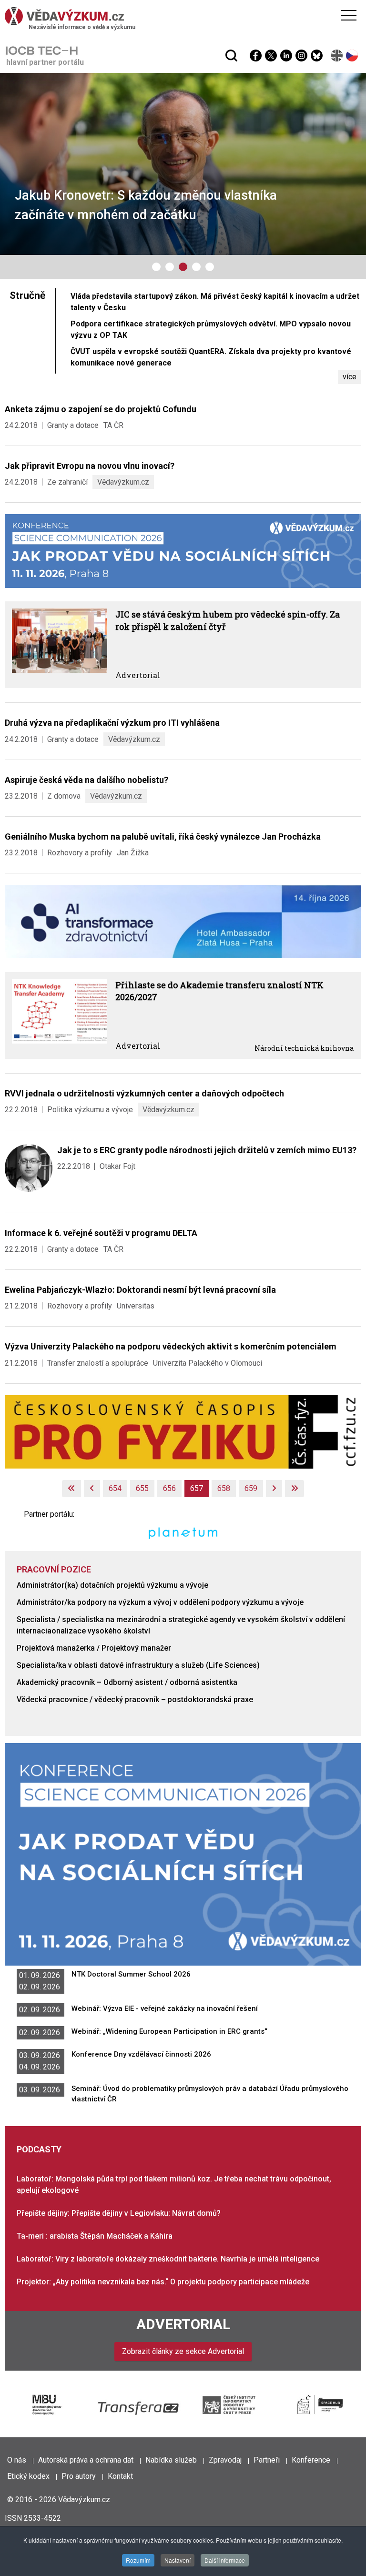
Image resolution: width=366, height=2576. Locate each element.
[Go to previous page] (92, 1489)
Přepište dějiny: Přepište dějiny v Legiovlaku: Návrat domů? (119, 2213)
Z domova (64, 796)
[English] (337, 56)
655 (142, 1488)
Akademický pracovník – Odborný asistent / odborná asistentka (127, 1682)
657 (197, 1488)
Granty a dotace (73, 425)
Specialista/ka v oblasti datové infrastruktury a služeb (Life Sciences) (138, 1665)
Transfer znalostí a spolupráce (98, 1363)
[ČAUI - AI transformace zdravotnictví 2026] (183, 921)
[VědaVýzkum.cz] (181, 16)
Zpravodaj (225, 2460)
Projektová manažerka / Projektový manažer (94, 1648)
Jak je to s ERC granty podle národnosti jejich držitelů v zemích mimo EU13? (207, 1150)
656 (169, 1488)
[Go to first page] (71, 1489)
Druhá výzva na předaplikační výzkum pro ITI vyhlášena (112, 723)
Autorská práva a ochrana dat (86, 2460)
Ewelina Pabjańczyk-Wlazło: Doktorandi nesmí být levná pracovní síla (140, 1290)
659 (251, 1488)
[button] (156, 267)
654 (115, 1488)
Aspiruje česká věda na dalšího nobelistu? (86, 780)
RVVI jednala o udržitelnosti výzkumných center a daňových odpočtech (144, 1093)
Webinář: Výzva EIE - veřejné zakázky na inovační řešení (165, 2008)
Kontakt (120, 2476)
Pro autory (79, 2476)
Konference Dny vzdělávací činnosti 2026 (141, 2054)
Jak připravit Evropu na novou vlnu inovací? (90, 466)
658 (224, 1488)
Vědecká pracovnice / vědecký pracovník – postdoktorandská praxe (135, 1699)
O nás (17, 2460)
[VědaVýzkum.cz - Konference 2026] (183, 551)
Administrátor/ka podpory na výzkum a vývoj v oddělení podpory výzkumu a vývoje (160, 1602)
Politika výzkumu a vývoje (90, 1110)
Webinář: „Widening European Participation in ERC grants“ (169, 2031)
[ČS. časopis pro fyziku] (183, 1431)
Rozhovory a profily (80, 853)
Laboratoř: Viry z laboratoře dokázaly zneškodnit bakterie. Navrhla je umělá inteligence (168, 2259)
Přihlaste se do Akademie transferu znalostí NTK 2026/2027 (219, 991)
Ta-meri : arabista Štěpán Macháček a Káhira (95, 2236)
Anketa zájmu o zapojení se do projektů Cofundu (101, 409)
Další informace (225, 2560)
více (350, 377)
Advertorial (138, 675)
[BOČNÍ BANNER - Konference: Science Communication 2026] (183, 1854)
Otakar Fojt (117, 1166)
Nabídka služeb (171, 2460)
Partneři (267, 2460)
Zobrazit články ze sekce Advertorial (183, 2351)
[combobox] (165, 32)
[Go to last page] (295, 1489)
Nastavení (178, 2560)
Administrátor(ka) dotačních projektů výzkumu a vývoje (112, 1585)
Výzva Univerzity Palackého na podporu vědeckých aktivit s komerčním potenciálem (171, 1346)
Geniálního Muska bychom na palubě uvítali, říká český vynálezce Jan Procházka (163, 837)
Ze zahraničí (67, 482)
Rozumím (138, 2560)
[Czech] (352, 56)
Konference (311, 2460)
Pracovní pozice (54, 1569)
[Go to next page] (274, 1489)
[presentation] (14, 166)
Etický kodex (28, 2476)
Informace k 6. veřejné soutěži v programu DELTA (101, 1233)
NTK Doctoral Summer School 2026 (131, 1974)
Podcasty (39, 2149)
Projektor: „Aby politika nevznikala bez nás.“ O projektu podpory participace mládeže (163, 2282)
